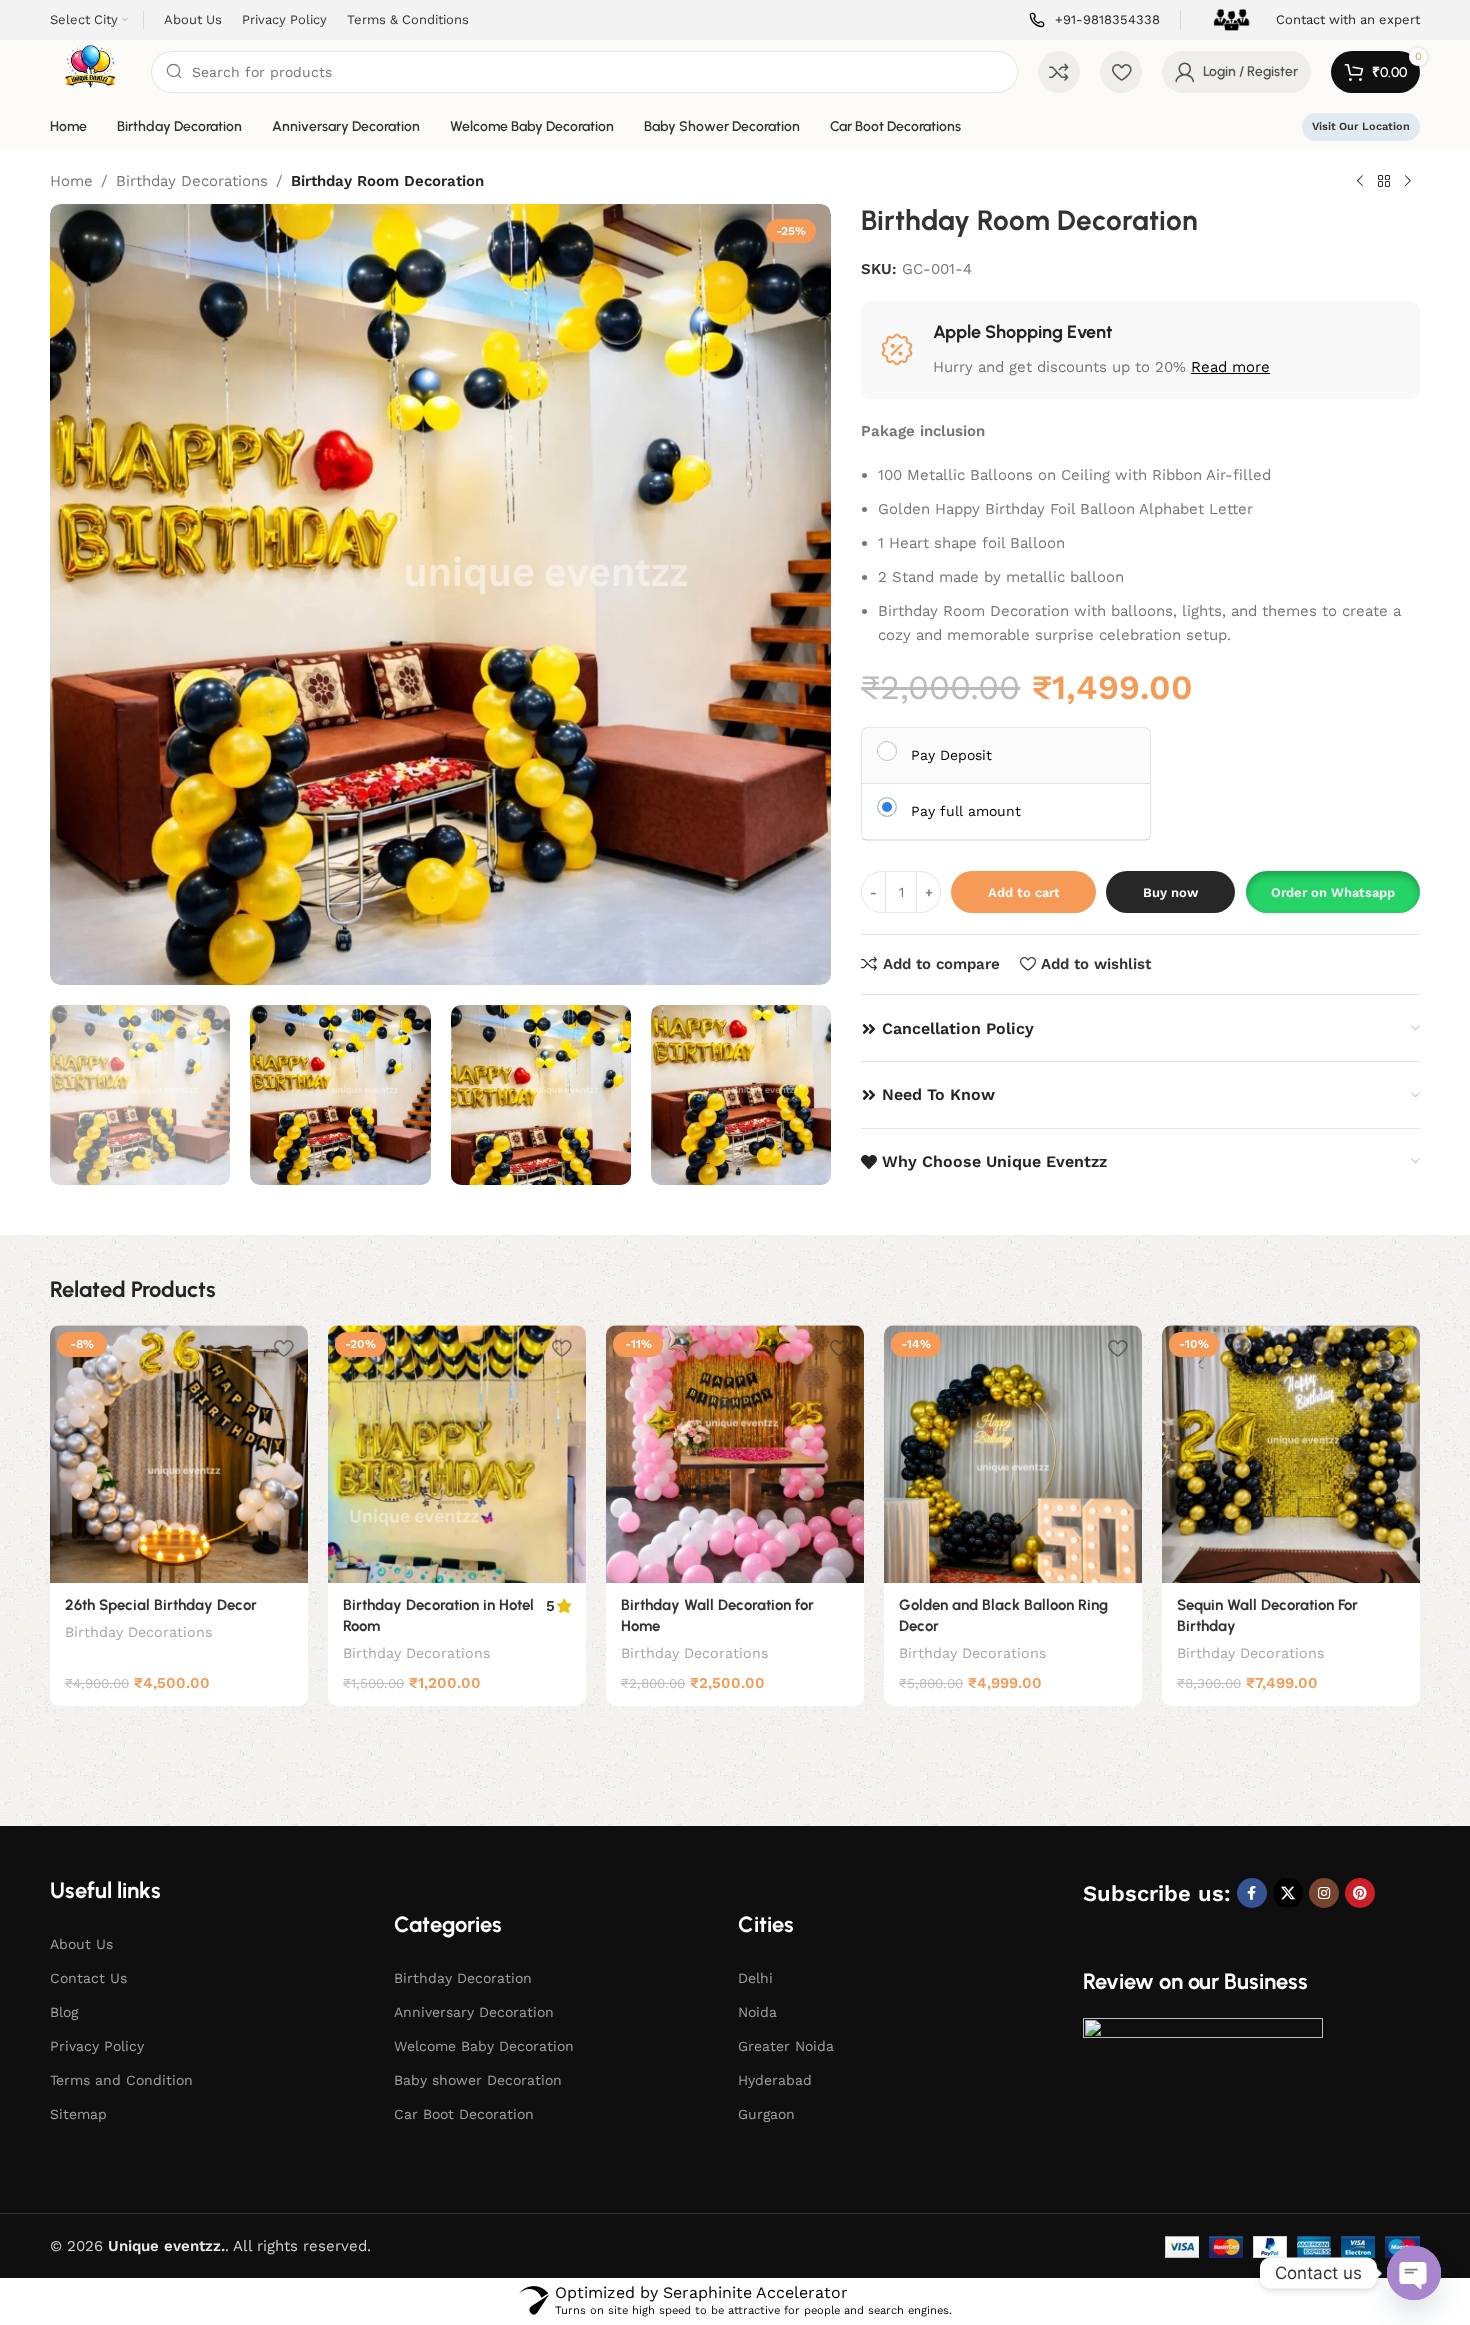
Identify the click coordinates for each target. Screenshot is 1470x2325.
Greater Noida (786, 2046)
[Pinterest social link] (1360, 1893)
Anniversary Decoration (474, 2012)
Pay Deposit (951, 755)
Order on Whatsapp (1333, 892)
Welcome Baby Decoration (484, 2046)
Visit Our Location (1361, 126)
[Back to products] (1384, 182)
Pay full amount (966, 811)
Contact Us (88, 1978)
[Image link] (1203, 2089)
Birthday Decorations (192, 181)
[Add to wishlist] (283, 1347)
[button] (1332, 892)
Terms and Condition (121, 2080)
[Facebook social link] (1252, 1893)
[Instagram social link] (1324, 1893)
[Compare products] (1059, 72)
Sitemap (78, 2114)
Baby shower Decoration (478, 2080)
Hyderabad (775, 2080)
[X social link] (1288, 1893)
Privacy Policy (97, 2046)
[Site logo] (90, 71)
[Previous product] (1360, 182)
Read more (1230, 367)
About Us (81, 1944)
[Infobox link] (1094, 20)
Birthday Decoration (463, 1978)
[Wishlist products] (1121, 72)
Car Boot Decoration (464, 2114)
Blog (64, 2012)
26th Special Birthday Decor (161, 1605)
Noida (757, 2012)
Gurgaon (766, 2114)
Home (71, 181)
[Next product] (1408, 182)
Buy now (1170, 892)
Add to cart (1024, 892)
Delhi (755, 1978)
